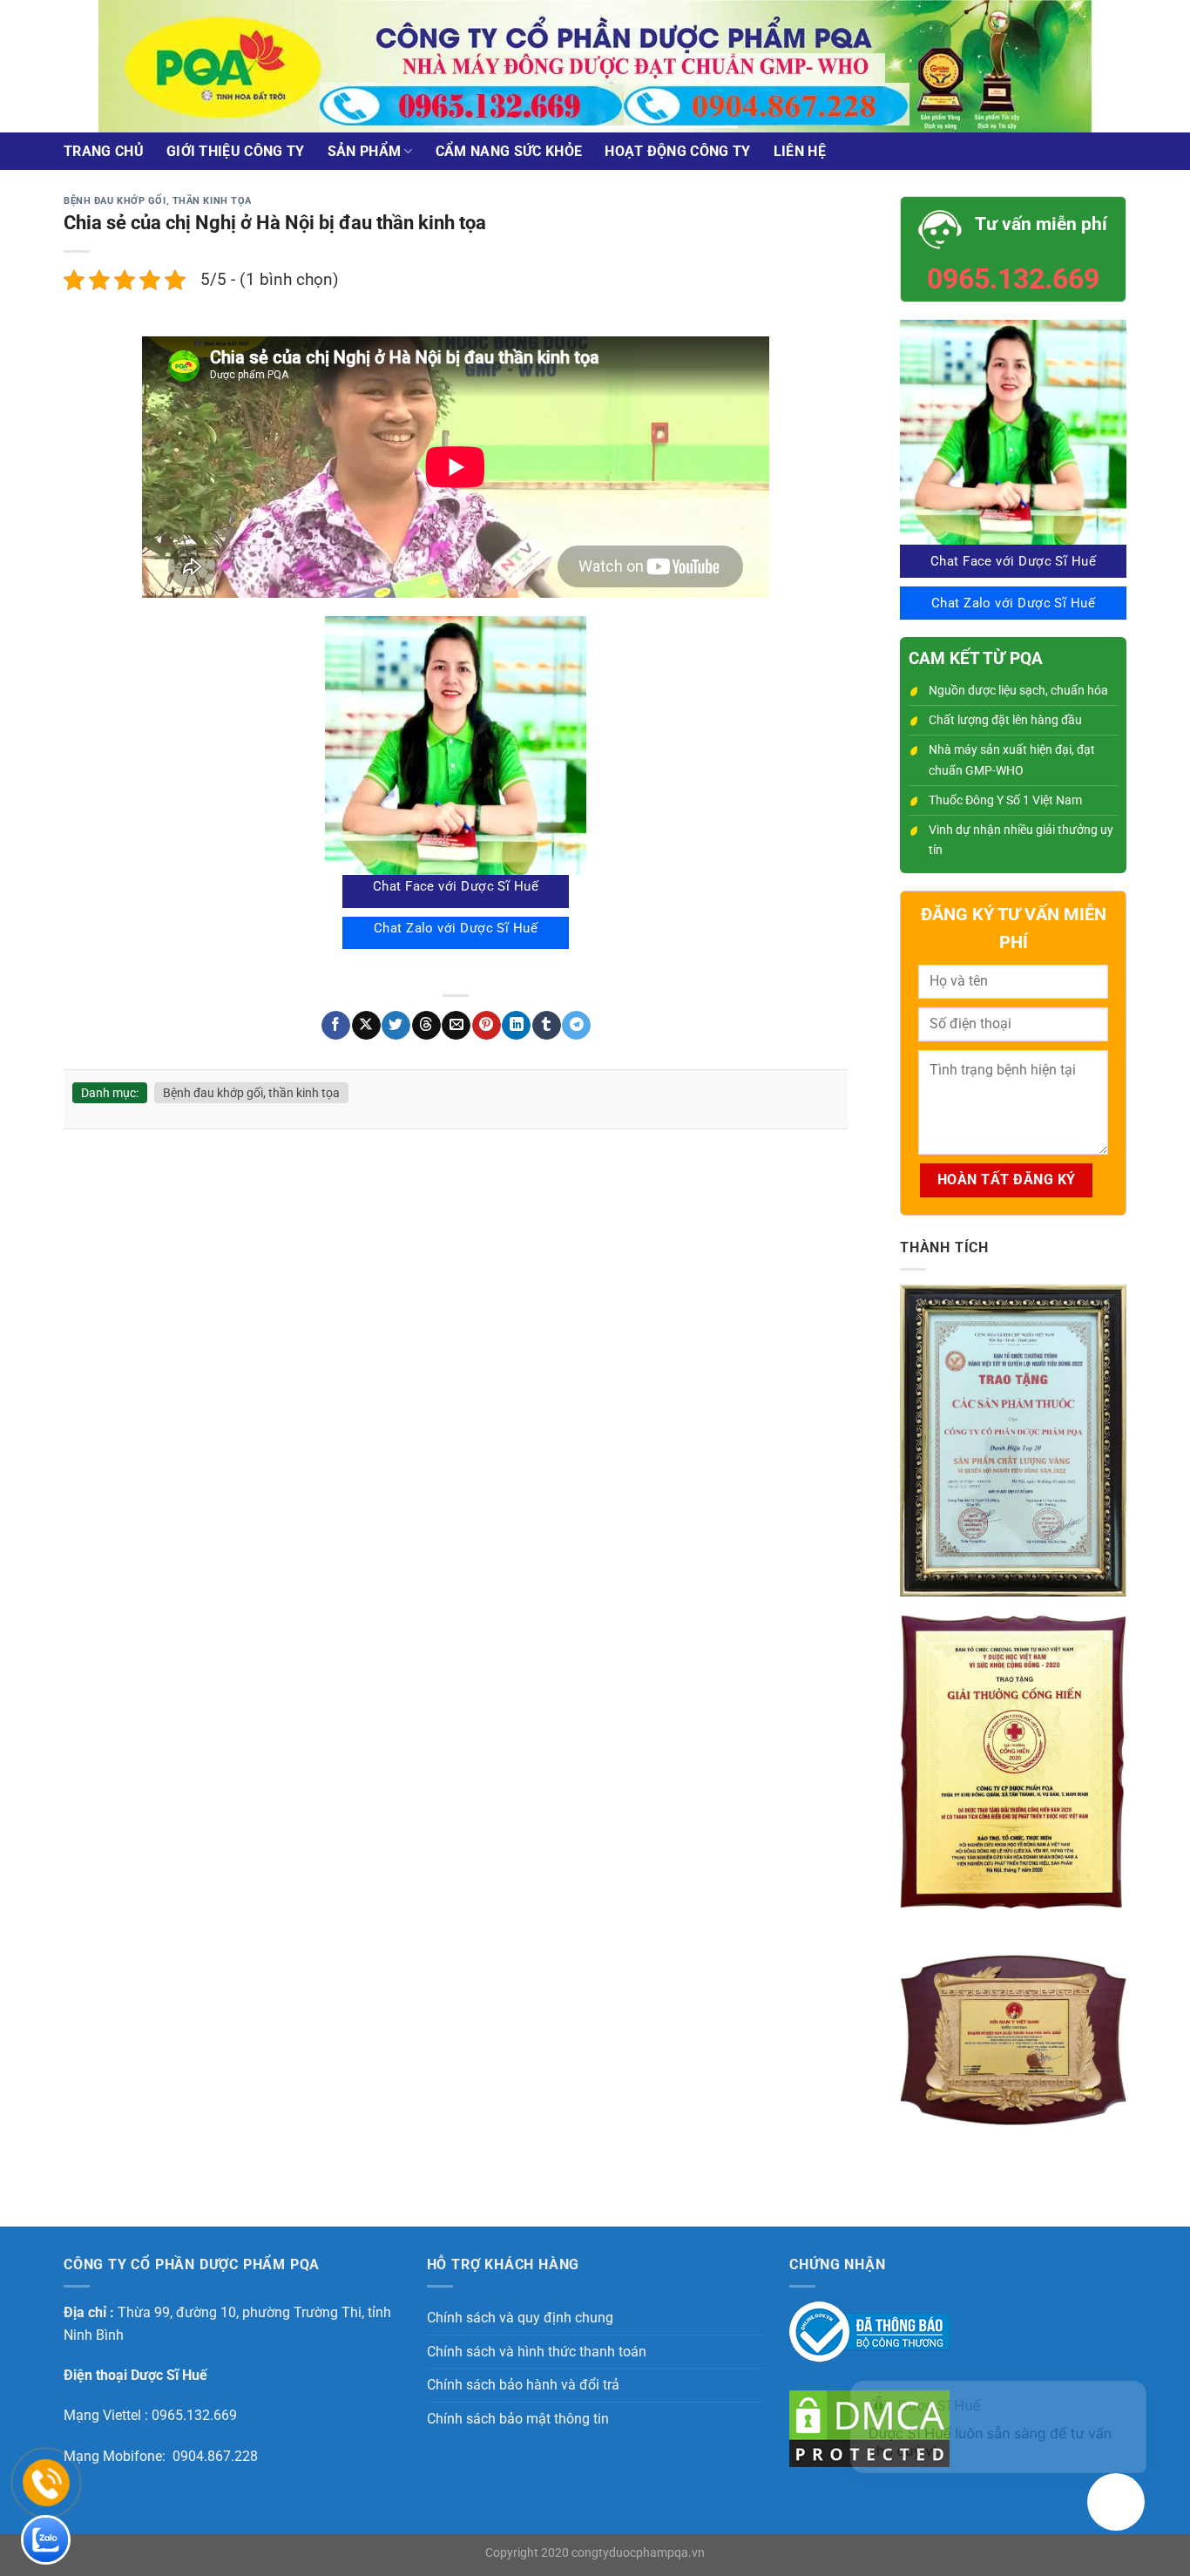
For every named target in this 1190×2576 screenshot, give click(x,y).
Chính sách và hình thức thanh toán (537, 2352)
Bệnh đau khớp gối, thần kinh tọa (158, 201)
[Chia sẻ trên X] (366, 1026)
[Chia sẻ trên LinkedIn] (516, 1026)
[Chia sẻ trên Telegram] (576, 1026)
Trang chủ (104, 151)
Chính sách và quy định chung (520, 2318)
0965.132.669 (1013, 279)
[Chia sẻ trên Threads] (426, 1026)
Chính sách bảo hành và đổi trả (523, 2385)
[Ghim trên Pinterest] (487, 1026)
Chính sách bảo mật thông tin (518, 2419)
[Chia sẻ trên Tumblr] (547, 1026)
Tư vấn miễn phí (1041, 224)
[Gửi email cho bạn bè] (456, 1026)
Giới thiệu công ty (236, 151)
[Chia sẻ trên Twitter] (396, 1026)
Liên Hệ (800, 151)
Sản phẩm (365, 151)
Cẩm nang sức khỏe (509, 151)
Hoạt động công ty (677, 151)
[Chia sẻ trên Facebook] (336, 1026)
